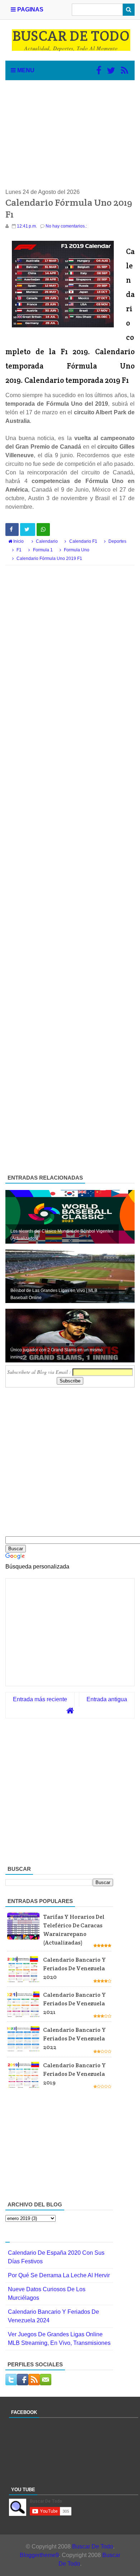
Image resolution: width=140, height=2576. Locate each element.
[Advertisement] (70, 134)
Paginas (30, 9)
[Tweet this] (28, 530)
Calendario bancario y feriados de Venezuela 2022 (74, 2038)
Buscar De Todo (93, 2546)
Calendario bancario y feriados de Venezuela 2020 (74, 1968)
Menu (25, 70)
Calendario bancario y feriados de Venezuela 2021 (74, 2003)
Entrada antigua (107, 1699)
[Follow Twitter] (111, 70)
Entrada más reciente (40, 1699)
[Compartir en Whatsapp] (43, 530)
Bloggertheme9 (39, 2555)
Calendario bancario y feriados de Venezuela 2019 (74, 2074)
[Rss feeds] (125, 70)
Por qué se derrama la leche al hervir (59, 2275)
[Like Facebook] (99, 70)
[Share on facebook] (12, 530)
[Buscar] (129, 10)
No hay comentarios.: (66, 226)
